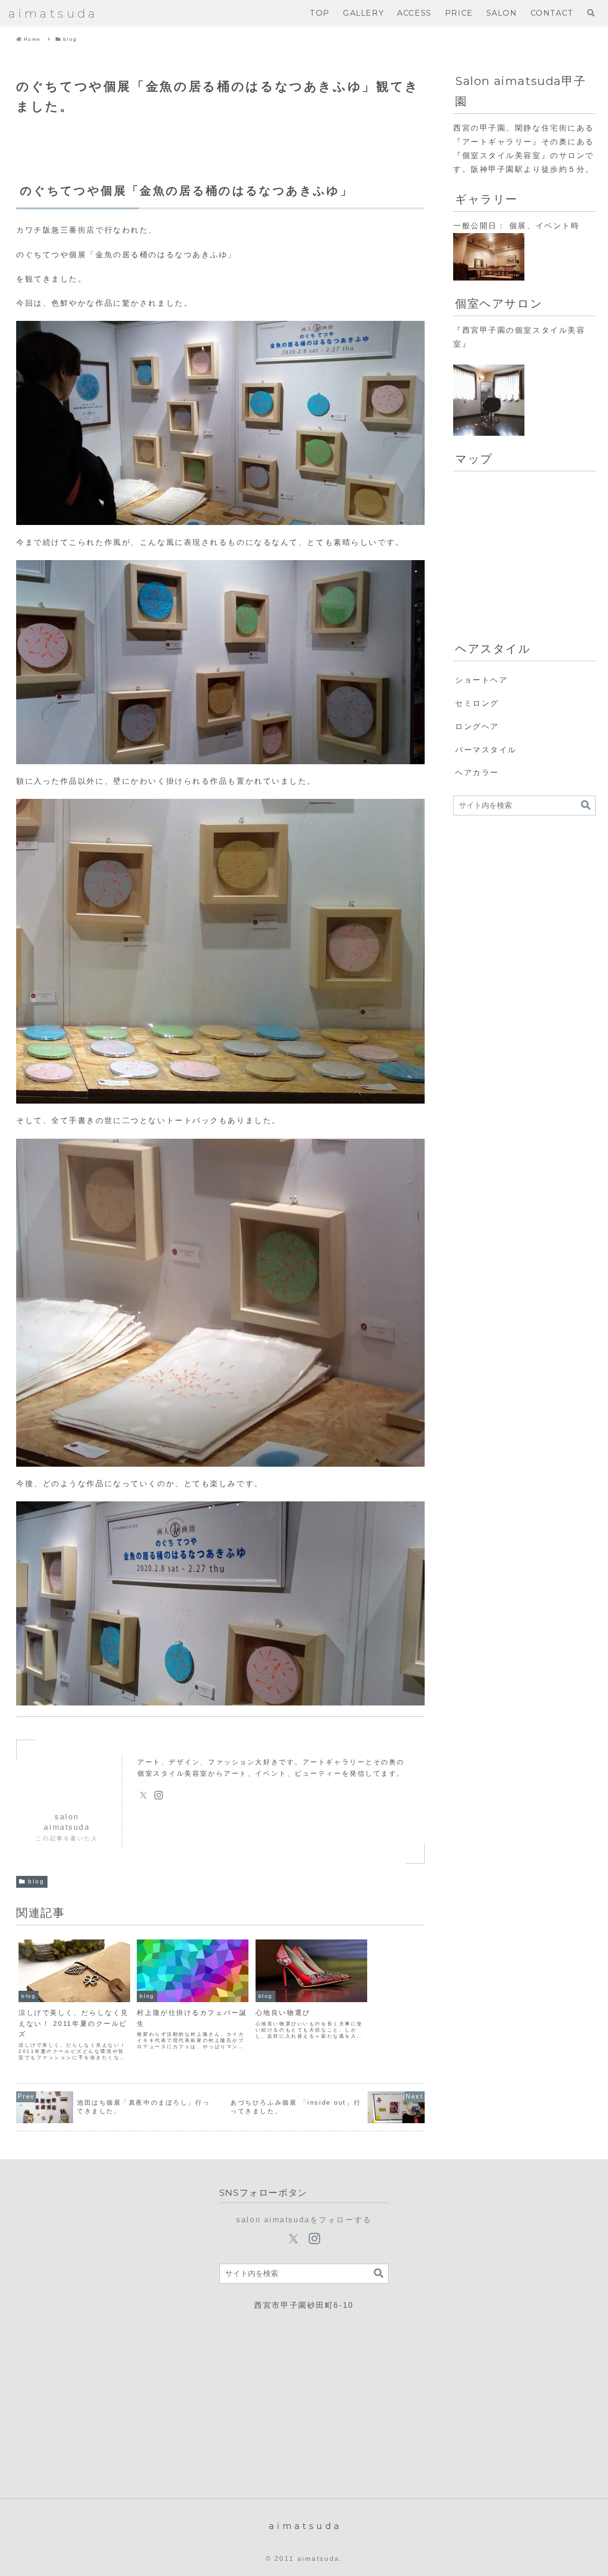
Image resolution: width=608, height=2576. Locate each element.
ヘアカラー (477, 773)
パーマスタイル (486, 750)
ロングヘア (477, 726)
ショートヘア (481, 680)
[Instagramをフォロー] (159, 1795)
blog (36, 1882)
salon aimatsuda (67, 1822)
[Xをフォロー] (143, 1795)
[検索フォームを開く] (591, 13)
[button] (586, 805)
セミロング (477, 703)
